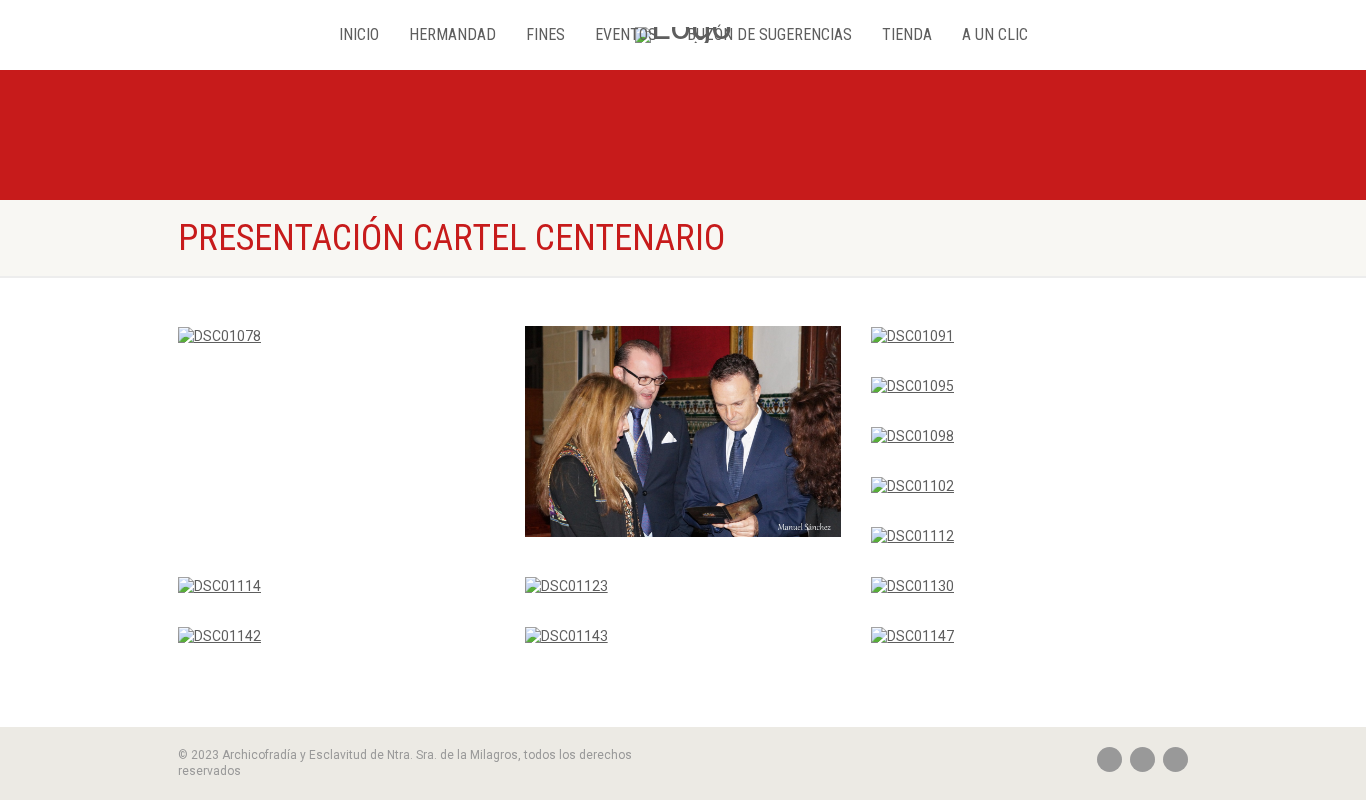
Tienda (907, 34)
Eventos (626, 34)
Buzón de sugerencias (769, 34)
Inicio (359, 34)
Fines (545, 34)
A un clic (995, 34)
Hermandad (452, 34)
